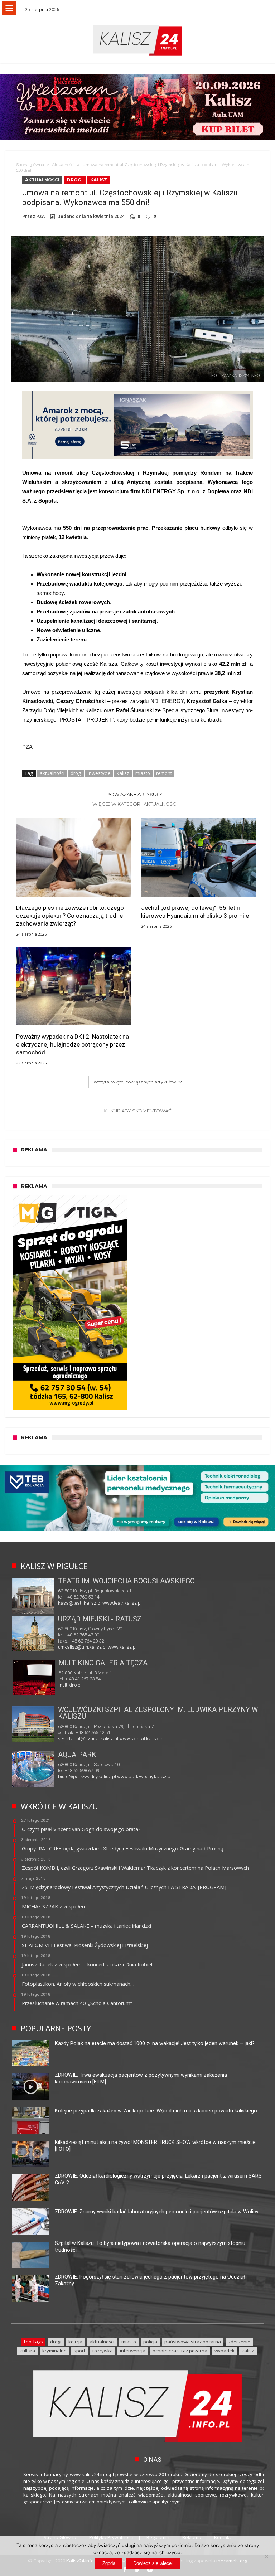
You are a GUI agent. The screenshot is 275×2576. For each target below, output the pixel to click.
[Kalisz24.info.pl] (137, 25)
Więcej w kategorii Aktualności (135, 804)
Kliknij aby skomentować (137, 1111)
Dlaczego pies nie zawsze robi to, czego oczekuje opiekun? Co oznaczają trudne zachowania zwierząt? (70, 916)
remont (164, 773)
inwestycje (99, 773)
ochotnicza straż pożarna (180, 2351)
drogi (76, 773)
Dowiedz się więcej (153, 2563)
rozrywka (103, 2351)
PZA (40, 217)
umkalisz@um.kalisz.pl (83, 1647)
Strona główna (30, 165)
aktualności (52, 773)
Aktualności (63, 165)
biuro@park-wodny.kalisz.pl (87, 1777)
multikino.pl (70, 1685)
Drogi (75, 180)
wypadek (225, 2351)
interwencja (133, 2351)
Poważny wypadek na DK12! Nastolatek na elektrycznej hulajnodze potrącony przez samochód (73, 1044)
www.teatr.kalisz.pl (122, 1603)
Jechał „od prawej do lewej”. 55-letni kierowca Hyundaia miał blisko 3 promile (195, 912)
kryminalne (54, 2351)
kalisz (123, 773)
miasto (143, 773)
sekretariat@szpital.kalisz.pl (88, 1739)
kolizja (75, 2342)
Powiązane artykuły (135, 794)
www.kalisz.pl (122, 1647)
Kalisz (99, 180)
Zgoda (109, 2563)
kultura (27, 2351)
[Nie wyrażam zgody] (266, 2556)
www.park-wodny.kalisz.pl (144, 1777)
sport (79, 2351)
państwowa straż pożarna (193, 2342)
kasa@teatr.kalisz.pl (80, 1603)
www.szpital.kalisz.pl (141, 1739)
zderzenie (239, 2342)
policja (150, 2342)
